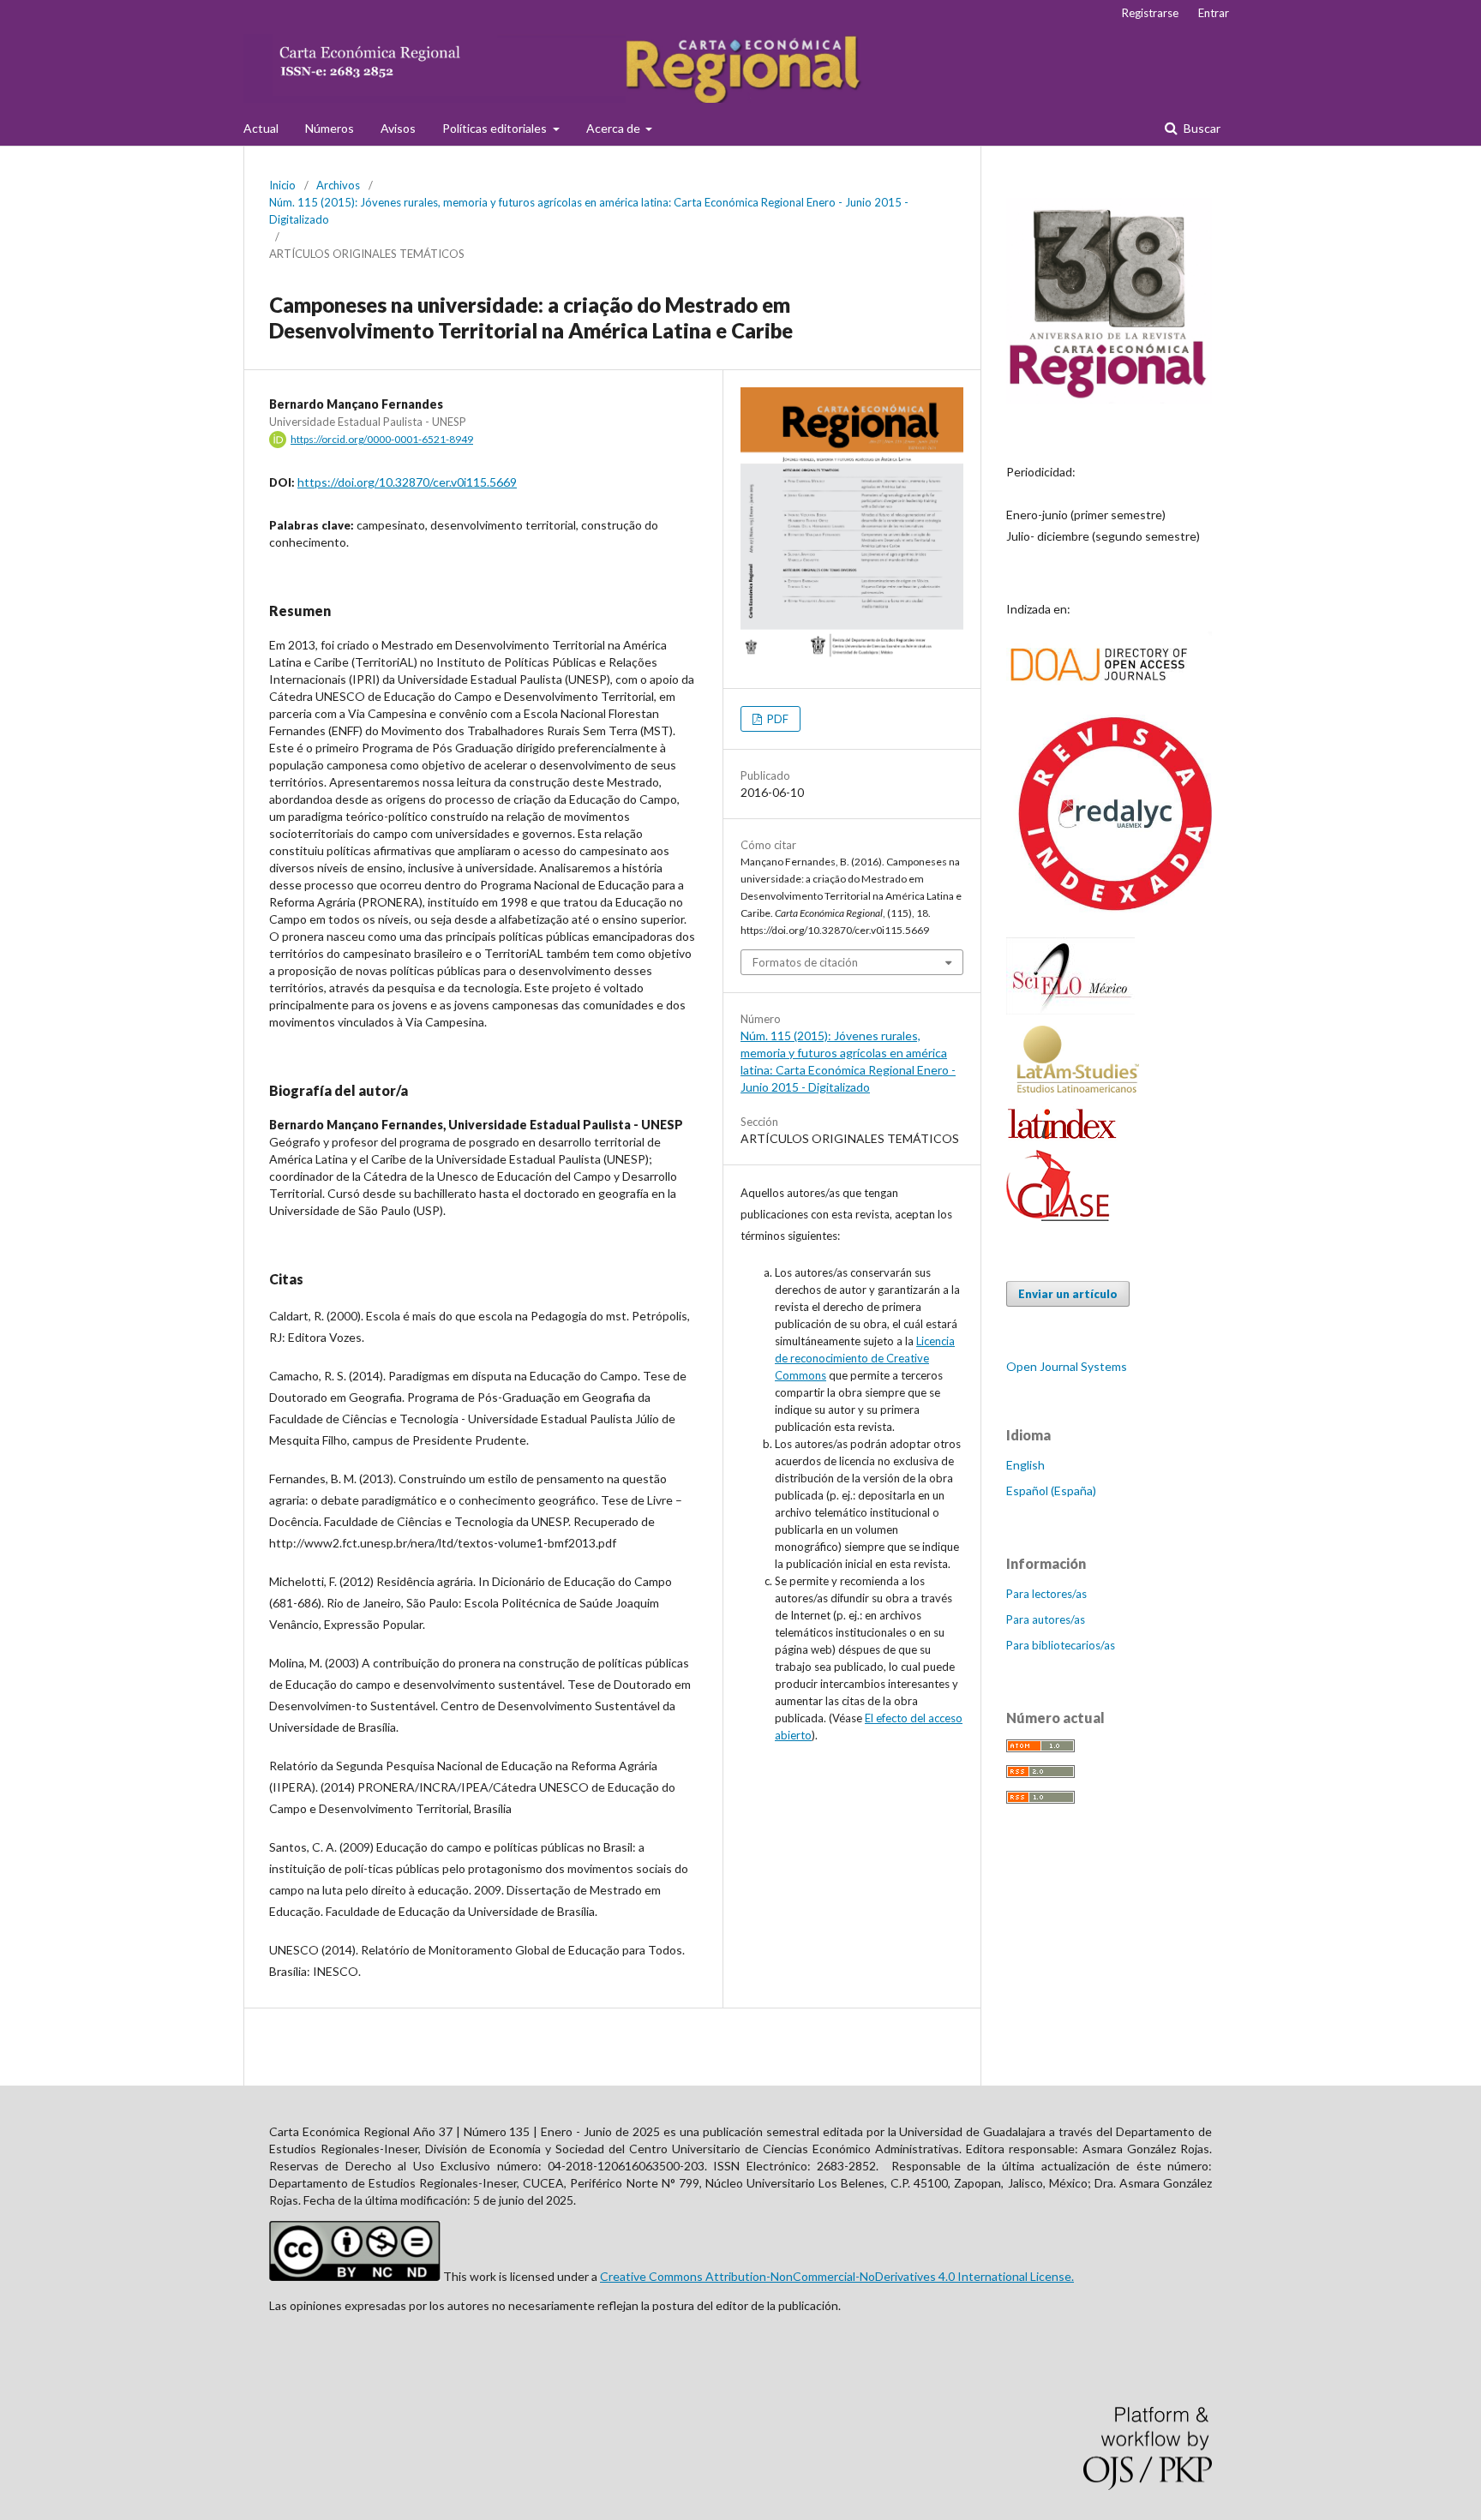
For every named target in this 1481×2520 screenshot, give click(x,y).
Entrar (1214, 13)
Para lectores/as (1046, 1594)
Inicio (282, 185)
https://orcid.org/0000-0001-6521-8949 (382, 439)
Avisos (398, 128)
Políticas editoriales (496, 128)
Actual (261, 128)
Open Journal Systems (1067, 1366)
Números (330, 128)
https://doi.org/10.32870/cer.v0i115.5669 (407, 482)
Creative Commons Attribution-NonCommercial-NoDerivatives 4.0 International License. (837, 2276)
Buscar (1201, 128)
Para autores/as (1046, 1619)
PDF (776, 719)
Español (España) (1051, 1490)
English (1025, 1465)
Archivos (338, 185)
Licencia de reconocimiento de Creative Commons (865, 1358)
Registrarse (1150, 13)
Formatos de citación (805, 962)
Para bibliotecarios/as (1061, 1645)
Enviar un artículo (1068, 1294)
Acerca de (615, 128)
